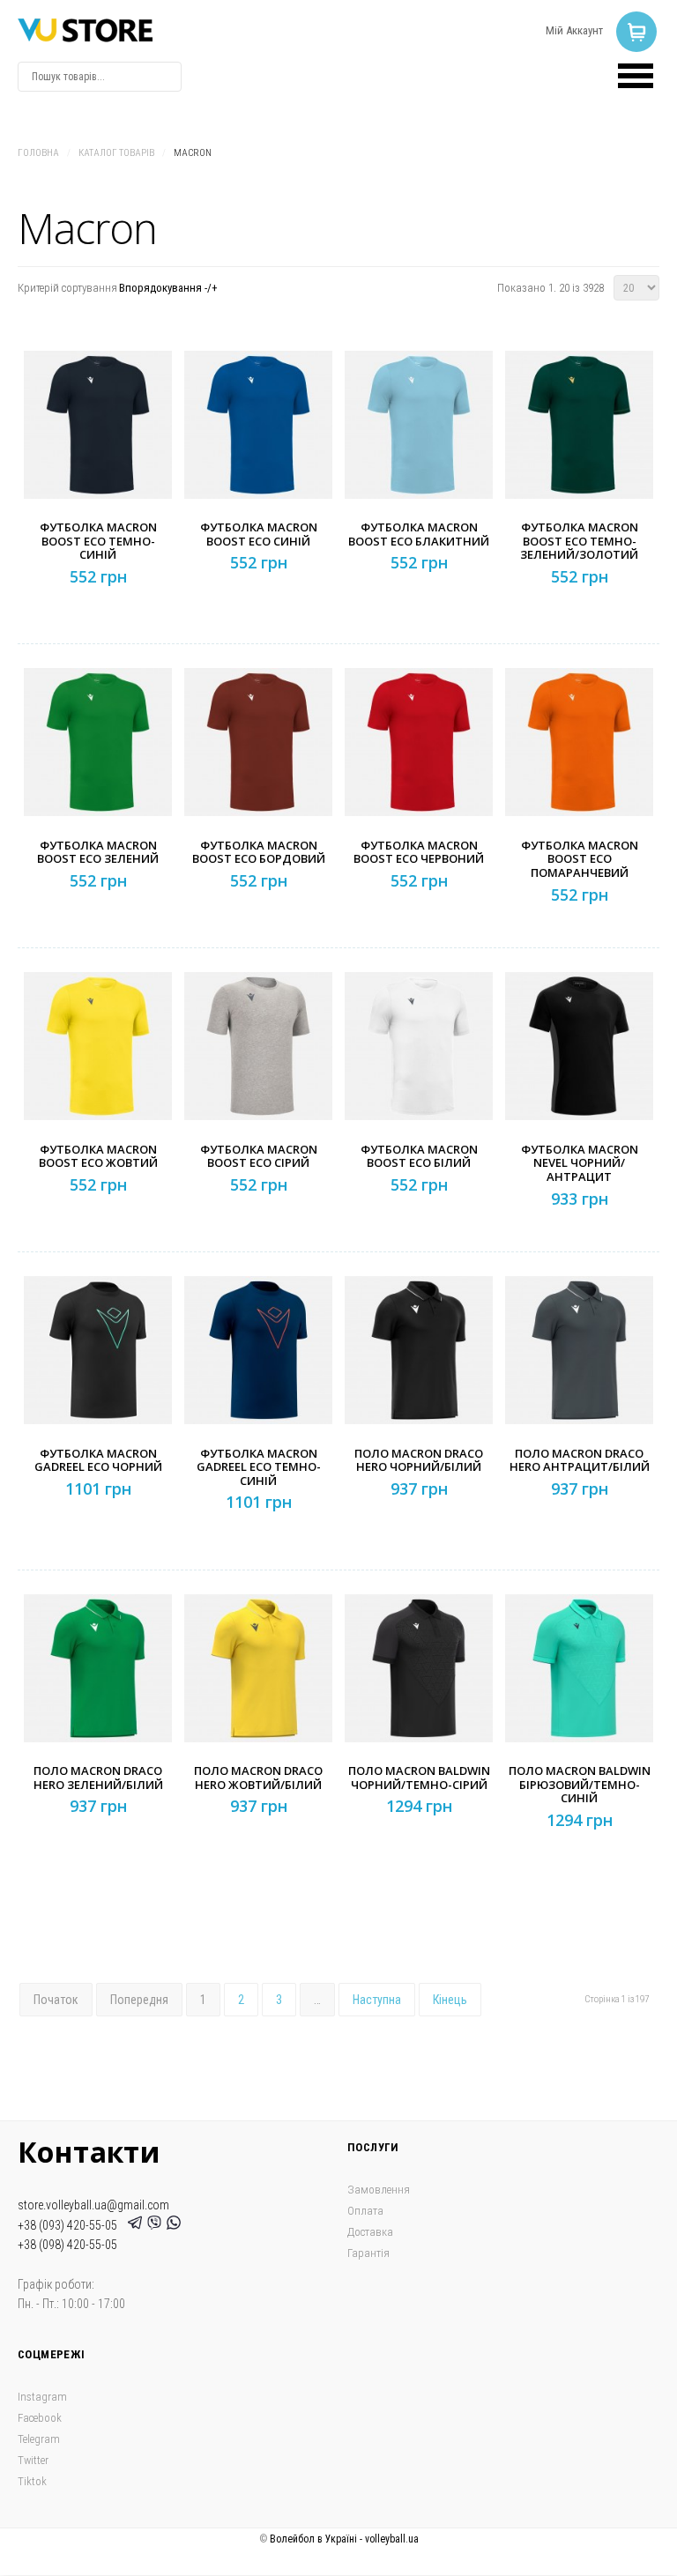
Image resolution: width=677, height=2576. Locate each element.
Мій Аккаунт (574, 30)
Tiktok (32, 2481)
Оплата (365, 2211)
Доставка (370, 2232)
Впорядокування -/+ (168, 288)
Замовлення (379, 2190)
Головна (38, 153)
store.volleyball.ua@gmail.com (93, 2205)
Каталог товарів (116, 153)
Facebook (40, 2418)
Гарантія (368, 2253)
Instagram (42, 2397)
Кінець (450, 2000)
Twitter (33, 2460)
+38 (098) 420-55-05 (67, 2245)
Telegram (39, 2439)
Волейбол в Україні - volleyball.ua (344, 2539)
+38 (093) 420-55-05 (70, 2225)
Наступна (377, 2000)
